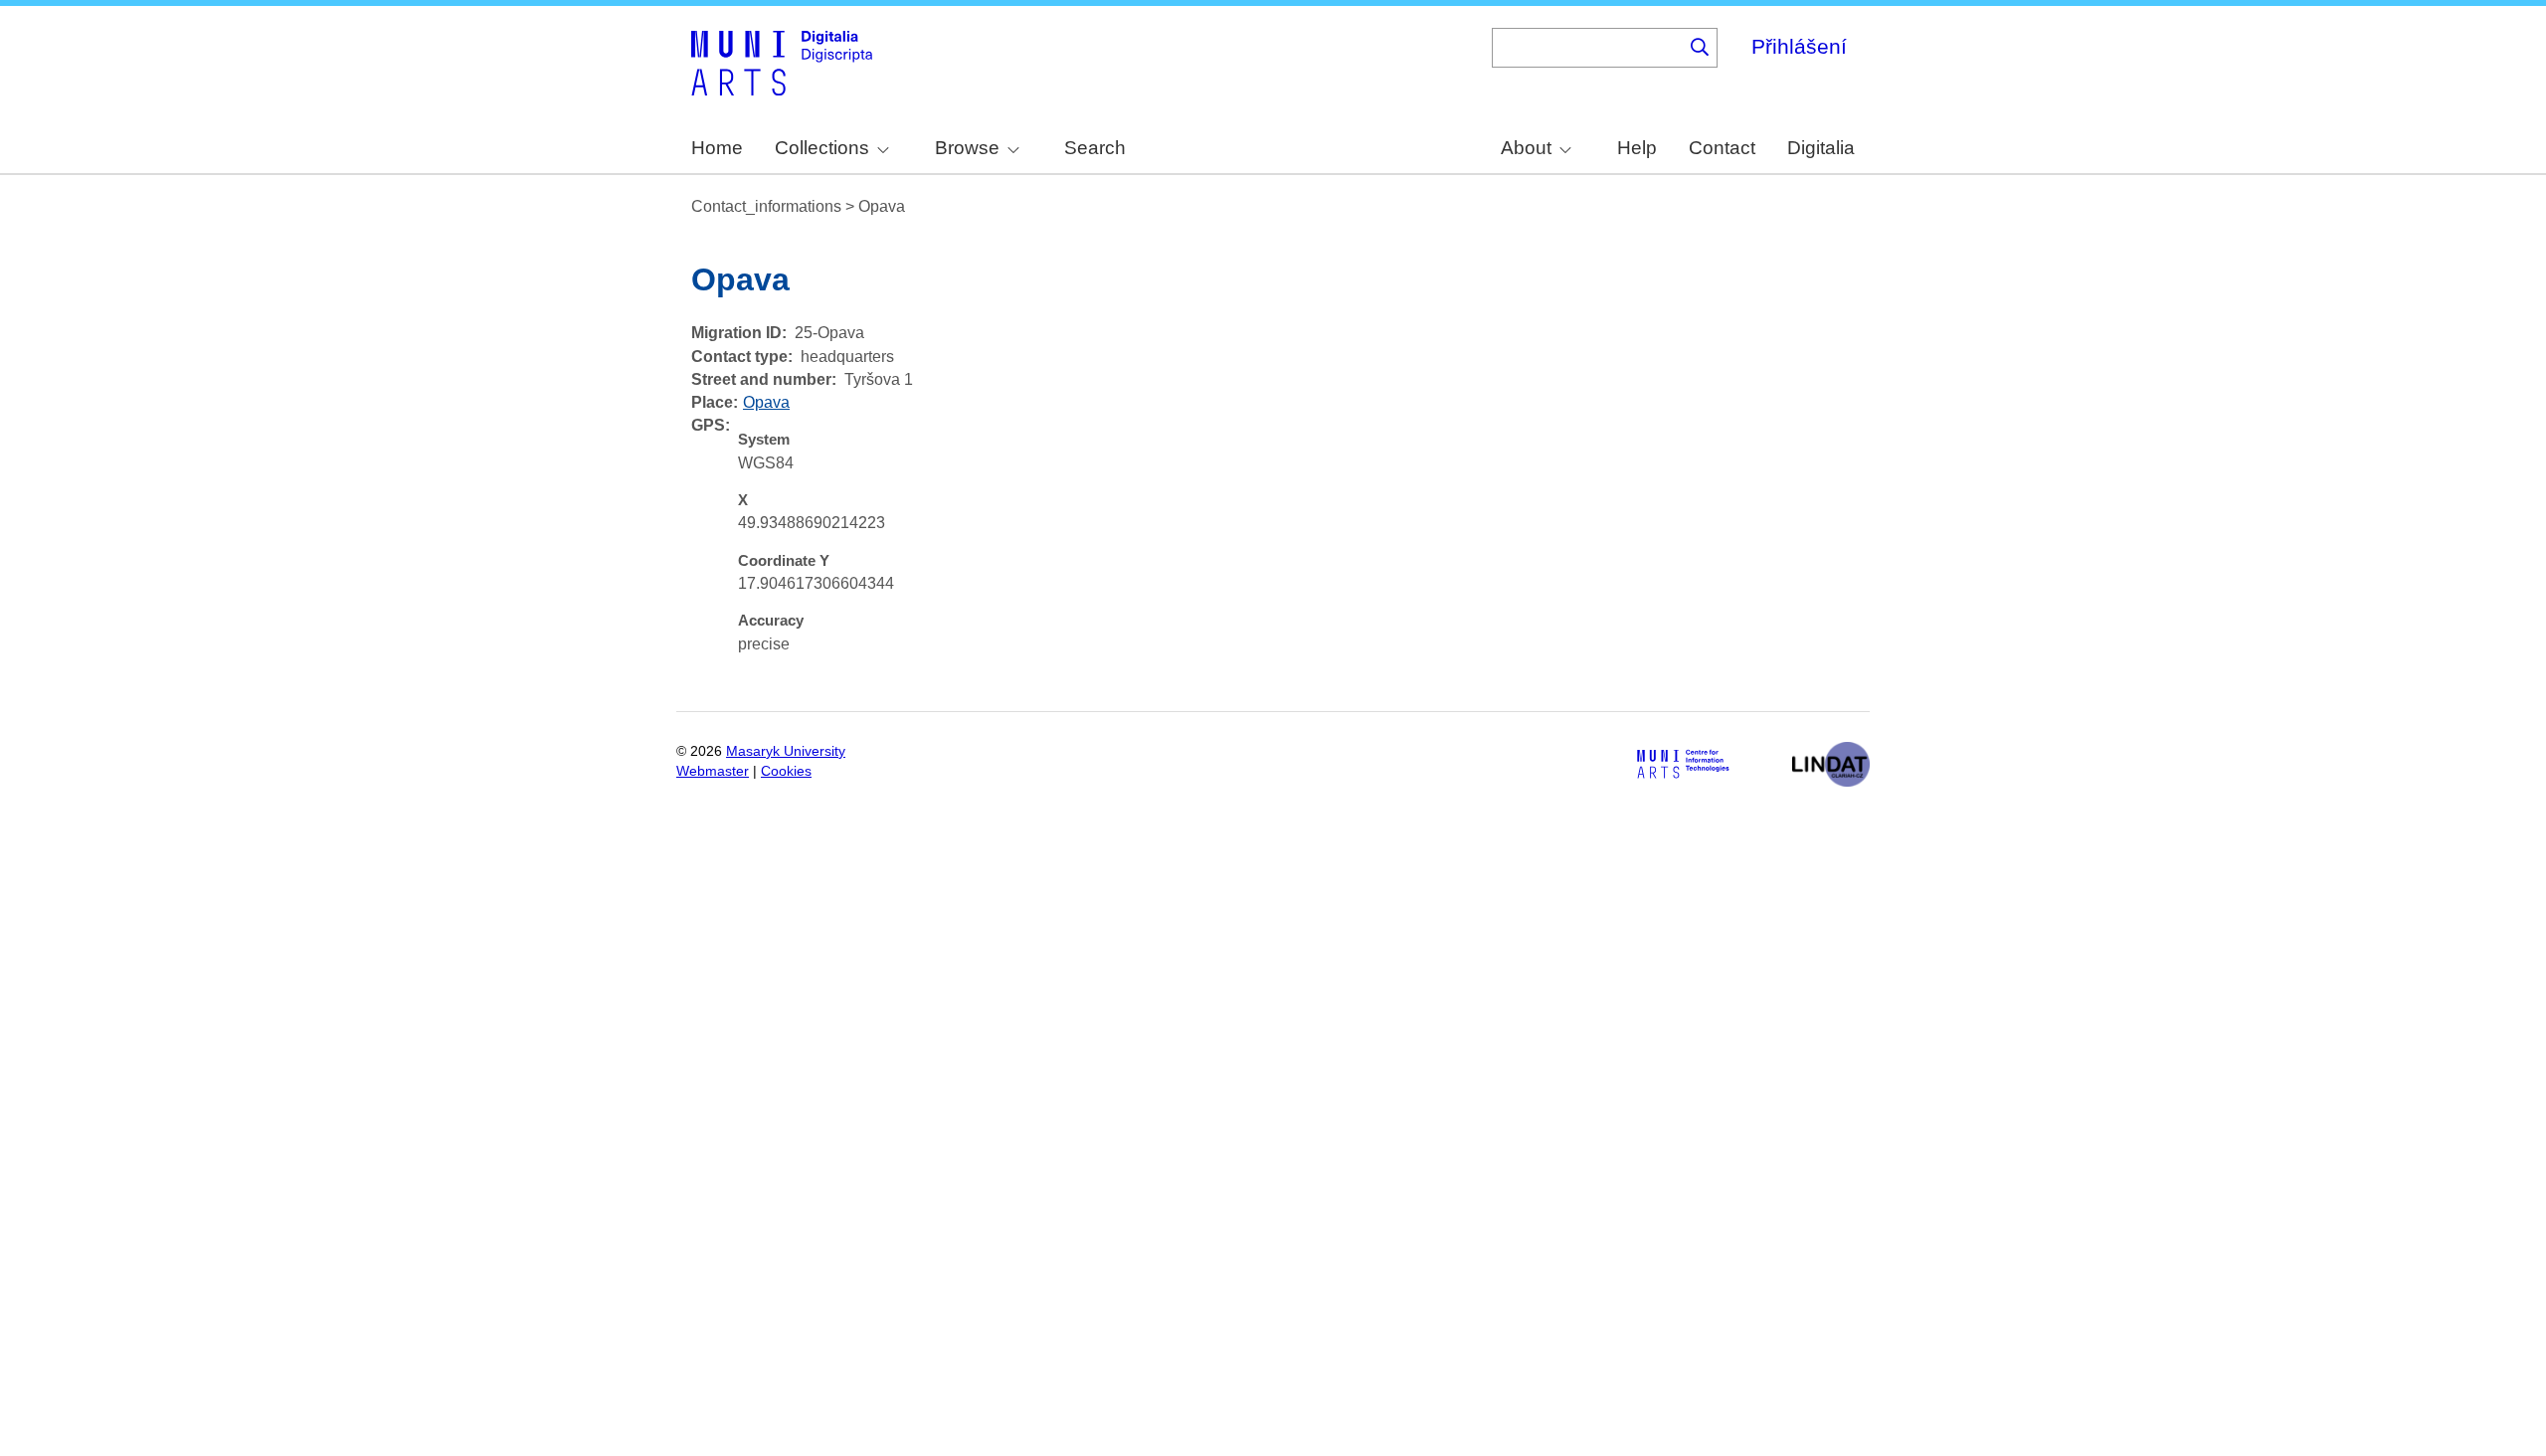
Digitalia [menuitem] (1821, 148)
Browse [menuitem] (967, 148)
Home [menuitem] (717, 148)
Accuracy (771, 621)
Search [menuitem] (1095, 148)
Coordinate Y (784, 561)
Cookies (786, 771)
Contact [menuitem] (1722, 148)
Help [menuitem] (1637, 148)
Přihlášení (1799, 46)
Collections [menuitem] (822, 148)
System (764, 440)
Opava (766, 402)
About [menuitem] (1526, 148)
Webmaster (713, 771)
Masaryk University (786, 751)
